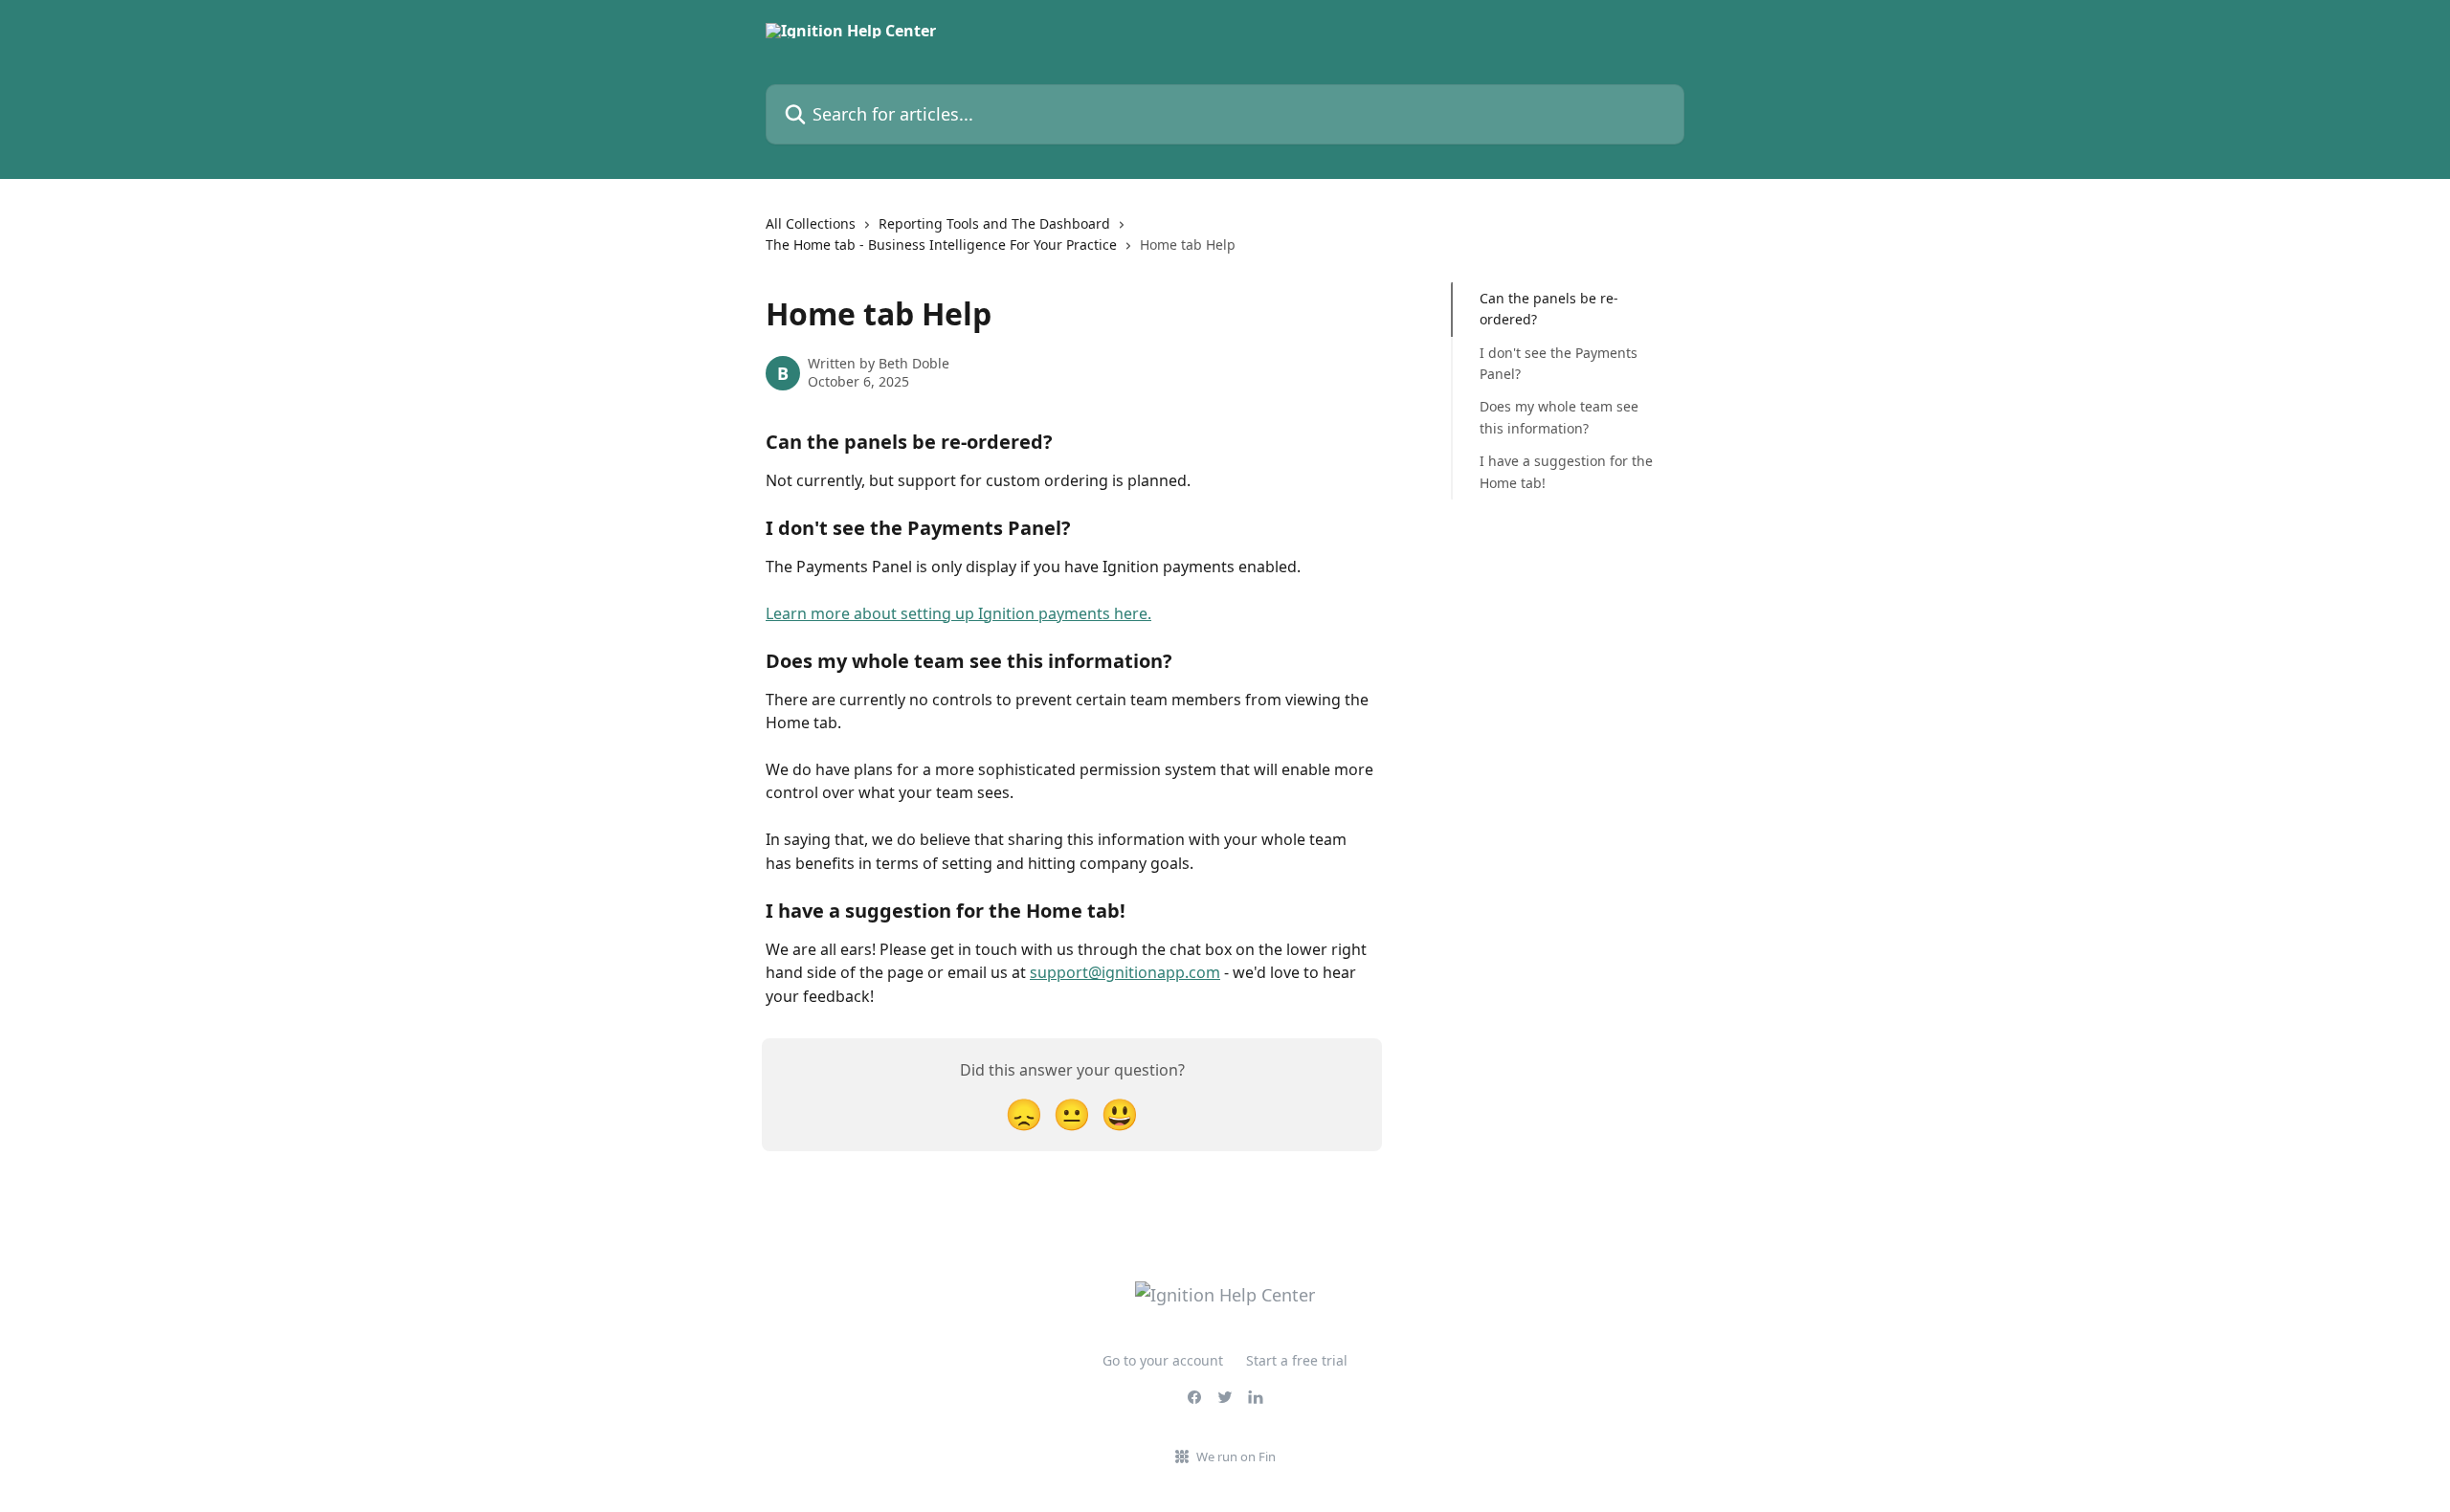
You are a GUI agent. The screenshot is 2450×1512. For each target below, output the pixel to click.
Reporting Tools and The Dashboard (994, 223)
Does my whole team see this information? (1559, 417)
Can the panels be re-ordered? (1549, 309)
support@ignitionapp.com (1125, 972)
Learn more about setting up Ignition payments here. (958, 613)
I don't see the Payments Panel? (1559, 363)
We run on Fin (1236, 1456)
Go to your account (1163, 1360)
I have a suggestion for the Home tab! (1566, 471)
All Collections (811, 223)
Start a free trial (1297, 1360)
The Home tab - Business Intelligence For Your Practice (941, 245)
